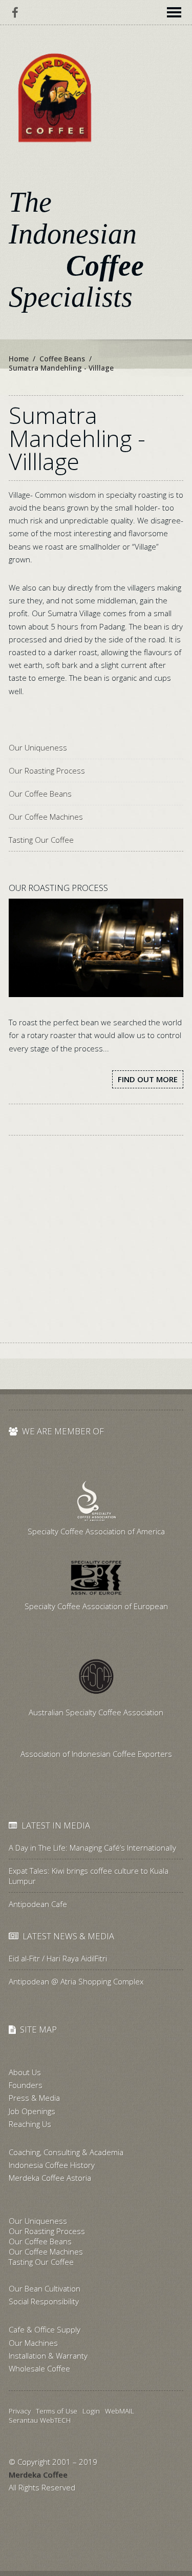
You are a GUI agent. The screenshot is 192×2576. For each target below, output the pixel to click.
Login (91, 2411)
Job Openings (32, 2111)
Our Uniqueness (38, 747)
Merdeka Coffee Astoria (50, 2178)
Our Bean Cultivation (45, 2288)
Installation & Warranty (48, 2356)
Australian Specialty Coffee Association (96, 1712)
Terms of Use (57, 2411)
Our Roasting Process (47, 770)
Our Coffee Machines (46, 817)
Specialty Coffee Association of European (96, 1606)
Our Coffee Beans (40, 794)
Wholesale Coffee (39, 2368)
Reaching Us (30, 2124)
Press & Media (34, 2098)
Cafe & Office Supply (45, 2329)
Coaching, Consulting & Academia (66, 2152)
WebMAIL (120, 2411)
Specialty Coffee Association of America (96, 1531)
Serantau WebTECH (40, 2420)
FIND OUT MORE (148, 1079)
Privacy (20, 2411)
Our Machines (33, 2343)
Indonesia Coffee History (52, 2165)
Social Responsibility (44, 2301)
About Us (25, 2072)
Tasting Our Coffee (41, 840)
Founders (26, 2085)
